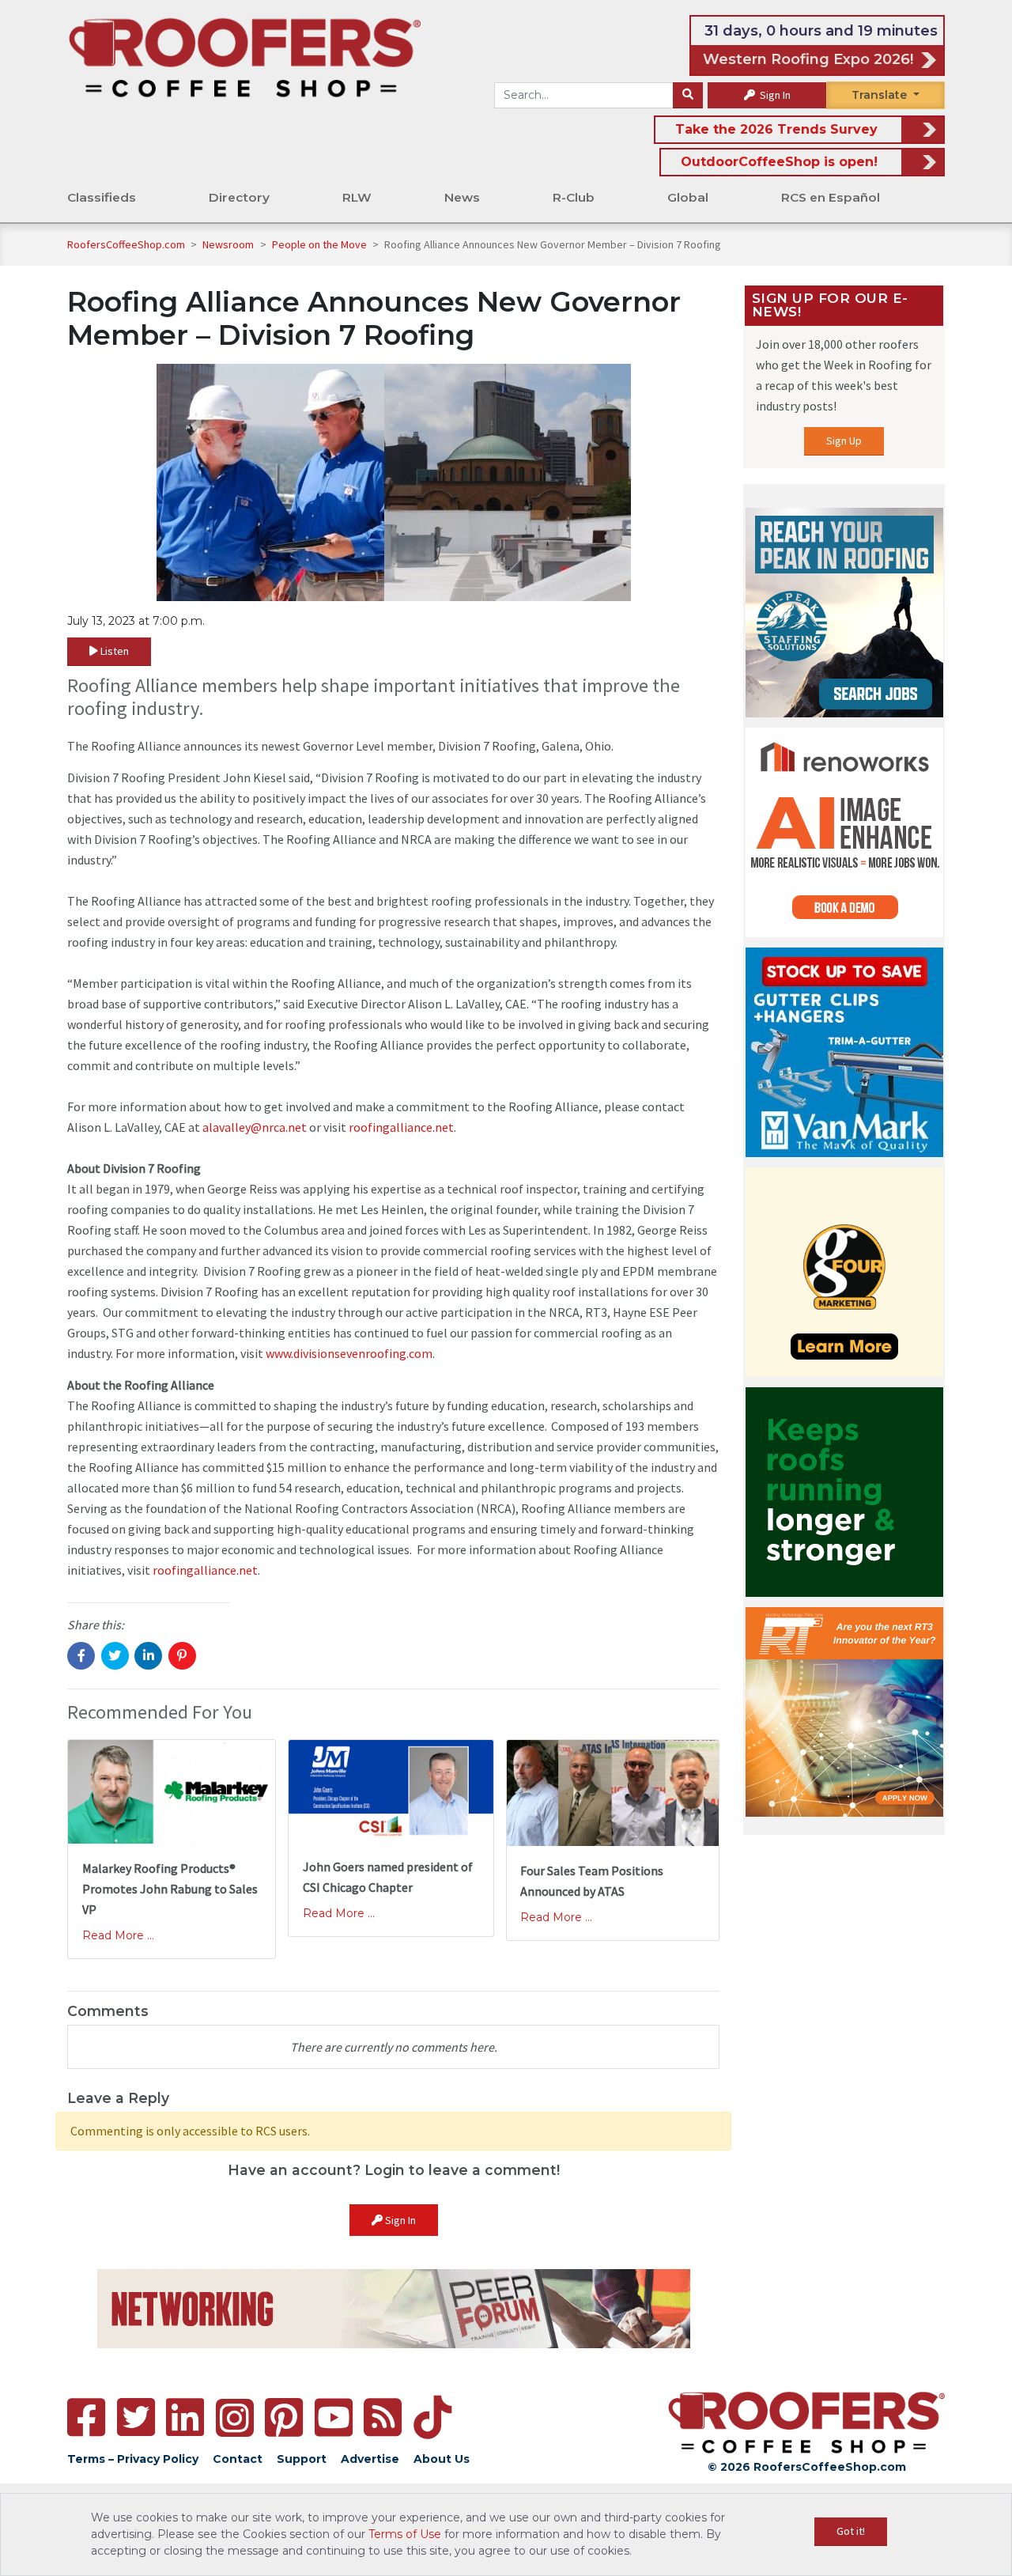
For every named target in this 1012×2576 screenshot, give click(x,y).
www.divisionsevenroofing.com (349, 1353)
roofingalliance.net (401, 1127)
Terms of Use (405, 2534)
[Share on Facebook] (81, 1656)
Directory (239, 197)
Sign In (774, 95)
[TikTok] (432, 2417)
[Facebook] (86, 2417)
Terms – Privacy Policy (133, 2459)
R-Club (574, 197)
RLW (357, 197)
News (462, 197)
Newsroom (229, 244)
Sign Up (844, 441)
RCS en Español (831, 197)
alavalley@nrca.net (255, 1127)
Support (302, 2459)
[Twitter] (136, 2417)
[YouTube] (334, 2417)
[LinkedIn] (185, 2417)
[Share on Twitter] (115, 1656)
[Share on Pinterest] (182, 1656)
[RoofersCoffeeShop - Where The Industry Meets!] (245, 56)
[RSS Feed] (383, 2417)
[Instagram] (235, 2418)
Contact (238, 2459)
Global (688, 197)
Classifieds (102, 197)
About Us (442, 2459)
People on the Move (321, 244)
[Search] (688, 96)
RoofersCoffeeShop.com (126, 244)
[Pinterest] (284, 2417)
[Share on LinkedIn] (148, 1656)
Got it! (851, 2531)
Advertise (370, 2459)
